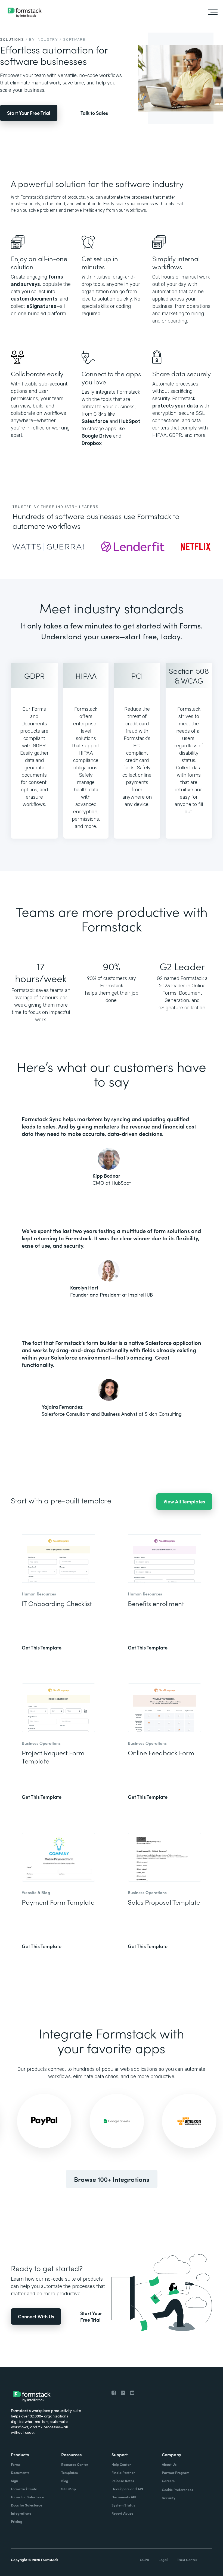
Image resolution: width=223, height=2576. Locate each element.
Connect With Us (36, 2316)
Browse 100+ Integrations (112, 2179)
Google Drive (97, 436)
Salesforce (95, 421)
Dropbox (92, 443)
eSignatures (41, 306)
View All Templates (184, 1501)
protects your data (175, 406)
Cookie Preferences (177, 2490)
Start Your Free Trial (29, 113)
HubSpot (130, 421)
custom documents (34, 299)
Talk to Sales (94, 113)
